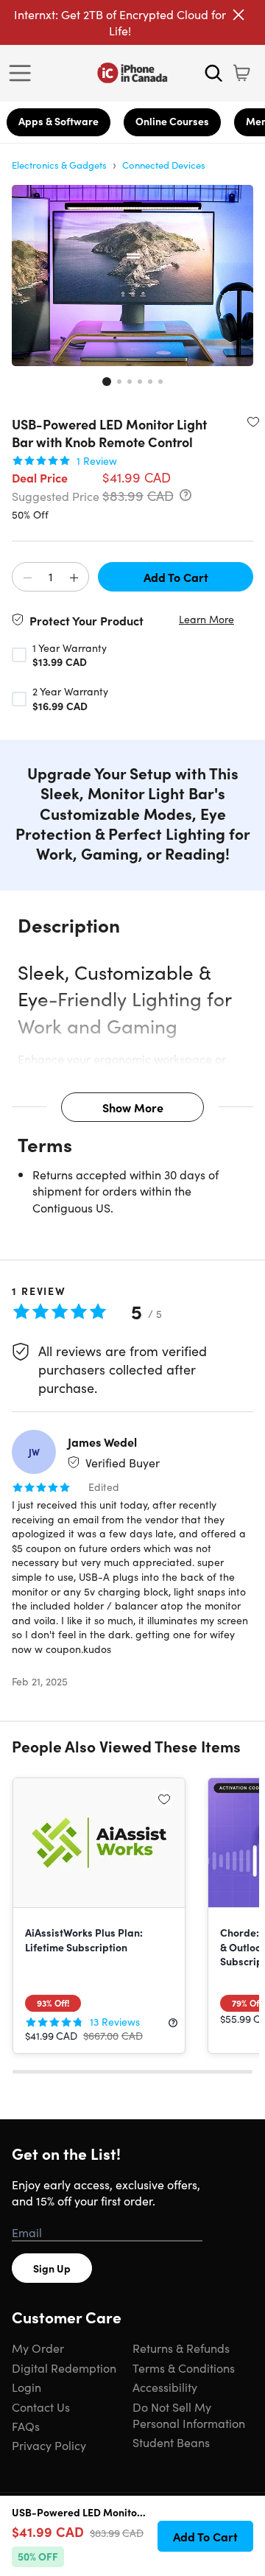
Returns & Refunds (181, 2348)
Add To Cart (176, 577)
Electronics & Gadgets (59, 165)
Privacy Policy (49, 2445)
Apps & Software (59, 121)
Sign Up (52, 2268)
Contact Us (41, 2407)
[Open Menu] (24, 73)
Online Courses (172, 121)
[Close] (239, 15)
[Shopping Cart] (241, 73)
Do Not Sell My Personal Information (189, 2415)
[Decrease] (27, 578)
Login (26, 2387)
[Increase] (74, 578)
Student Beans (171, 2442)
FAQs (26, 2426)
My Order (38, 2348)
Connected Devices (164, 165)
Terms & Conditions (184, 2368)
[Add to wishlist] (253, 421)
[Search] (213, 73)
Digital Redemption (64, 2368)
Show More (133, 1107)
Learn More (206, 619)
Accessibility (165, 2387)
